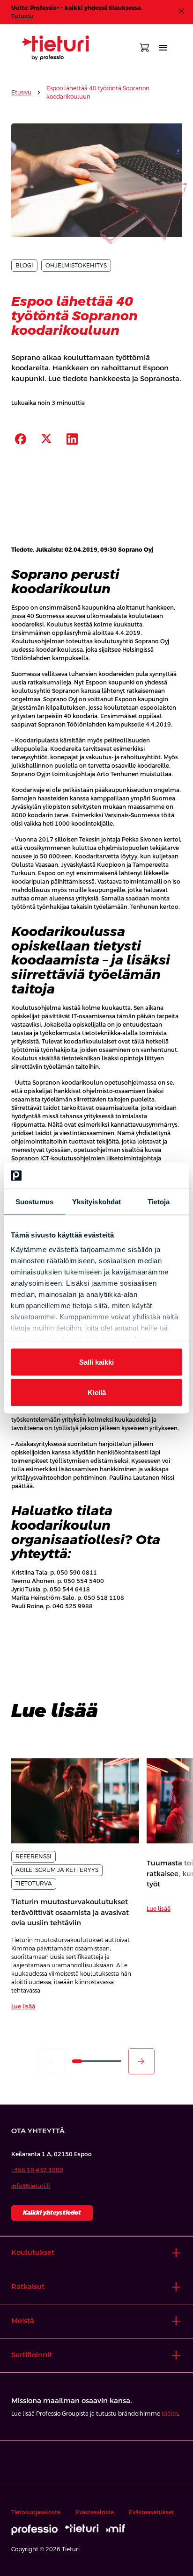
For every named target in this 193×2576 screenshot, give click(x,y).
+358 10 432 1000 (37, 2170)
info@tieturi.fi (31, 2186)
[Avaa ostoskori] (144, 48)
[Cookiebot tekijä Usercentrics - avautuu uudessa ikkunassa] (141, 1176)
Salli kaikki (96, 1362)
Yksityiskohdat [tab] (96, 1201)
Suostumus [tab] (34, 1201)
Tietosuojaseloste (36, 2512)
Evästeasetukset (152, 2512)
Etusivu (21, 93)
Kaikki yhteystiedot (52, 2213)
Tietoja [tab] (159, 1201)
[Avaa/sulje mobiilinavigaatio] (163, 48)
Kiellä (97, 1392)
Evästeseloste (95, 2512)
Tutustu (22, 16)
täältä (170, 2414)
